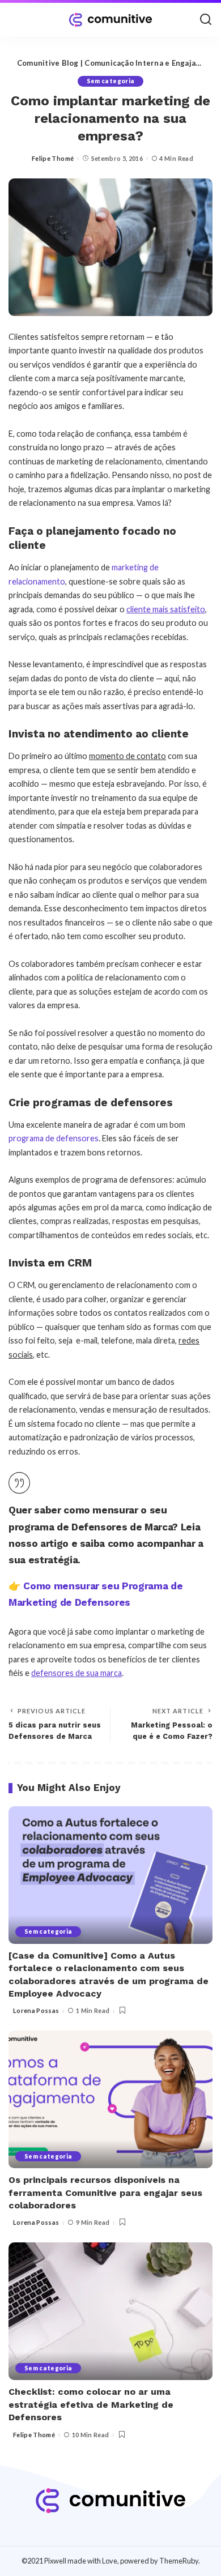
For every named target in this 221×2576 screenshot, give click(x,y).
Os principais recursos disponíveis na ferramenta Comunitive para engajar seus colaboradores (105, 2193)
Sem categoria (110, 81)
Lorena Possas (36, 2010)
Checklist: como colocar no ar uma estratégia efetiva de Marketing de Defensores (91, 2404)
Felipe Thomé (53, 158)
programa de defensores (54, 1138)
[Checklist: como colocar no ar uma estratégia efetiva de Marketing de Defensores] (110, 2311)
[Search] (206, 20)
